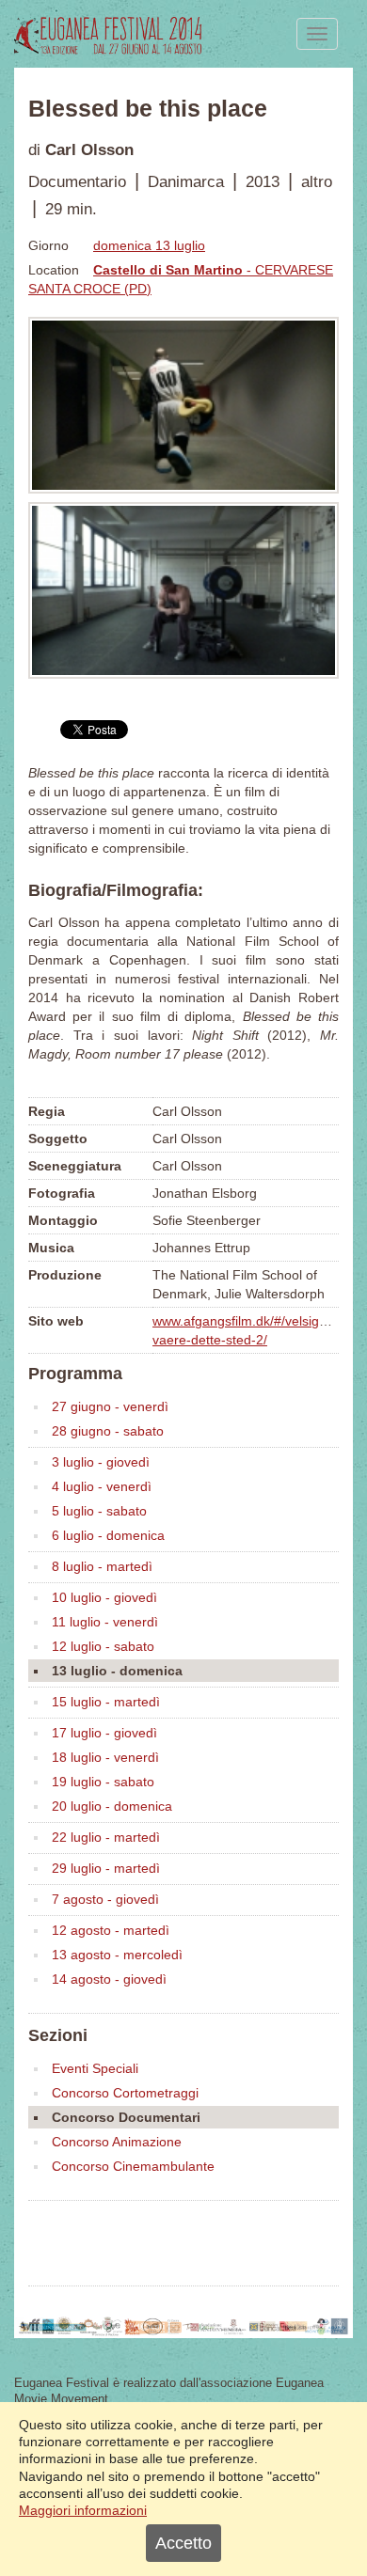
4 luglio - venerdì (102, 1486)
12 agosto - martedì (111, 1930)
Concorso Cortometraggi (125, 2093)
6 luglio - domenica (108, 1535)
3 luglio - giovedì (101, 1462)
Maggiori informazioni (83, 2510)
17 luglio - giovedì (104, 1733)
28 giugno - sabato (108, 1431)
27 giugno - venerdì (110, 1406)
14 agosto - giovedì (109, 1979)
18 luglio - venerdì (105, 1757)
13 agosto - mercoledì (117, 1955)
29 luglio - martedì (106, 1868)
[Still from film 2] (183, 590)
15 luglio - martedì (106, 1702)
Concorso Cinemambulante (133, 2166)
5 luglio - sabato (99, 1511)
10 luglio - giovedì (104, 1597)
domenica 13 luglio (149, 245)
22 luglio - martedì (106, 1837)
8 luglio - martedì (102, 1566)
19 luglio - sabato (103, 1782)
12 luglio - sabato (103, 1646)
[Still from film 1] (183, 405)
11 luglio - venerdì (105, 1622)
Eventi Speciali (95, 2068)
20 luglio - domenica (112, 1806)
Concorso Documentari (126, 2117)
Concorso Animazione (117, 2142)
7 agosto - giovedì (105, 1899)
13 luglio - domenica (117, 1671)
